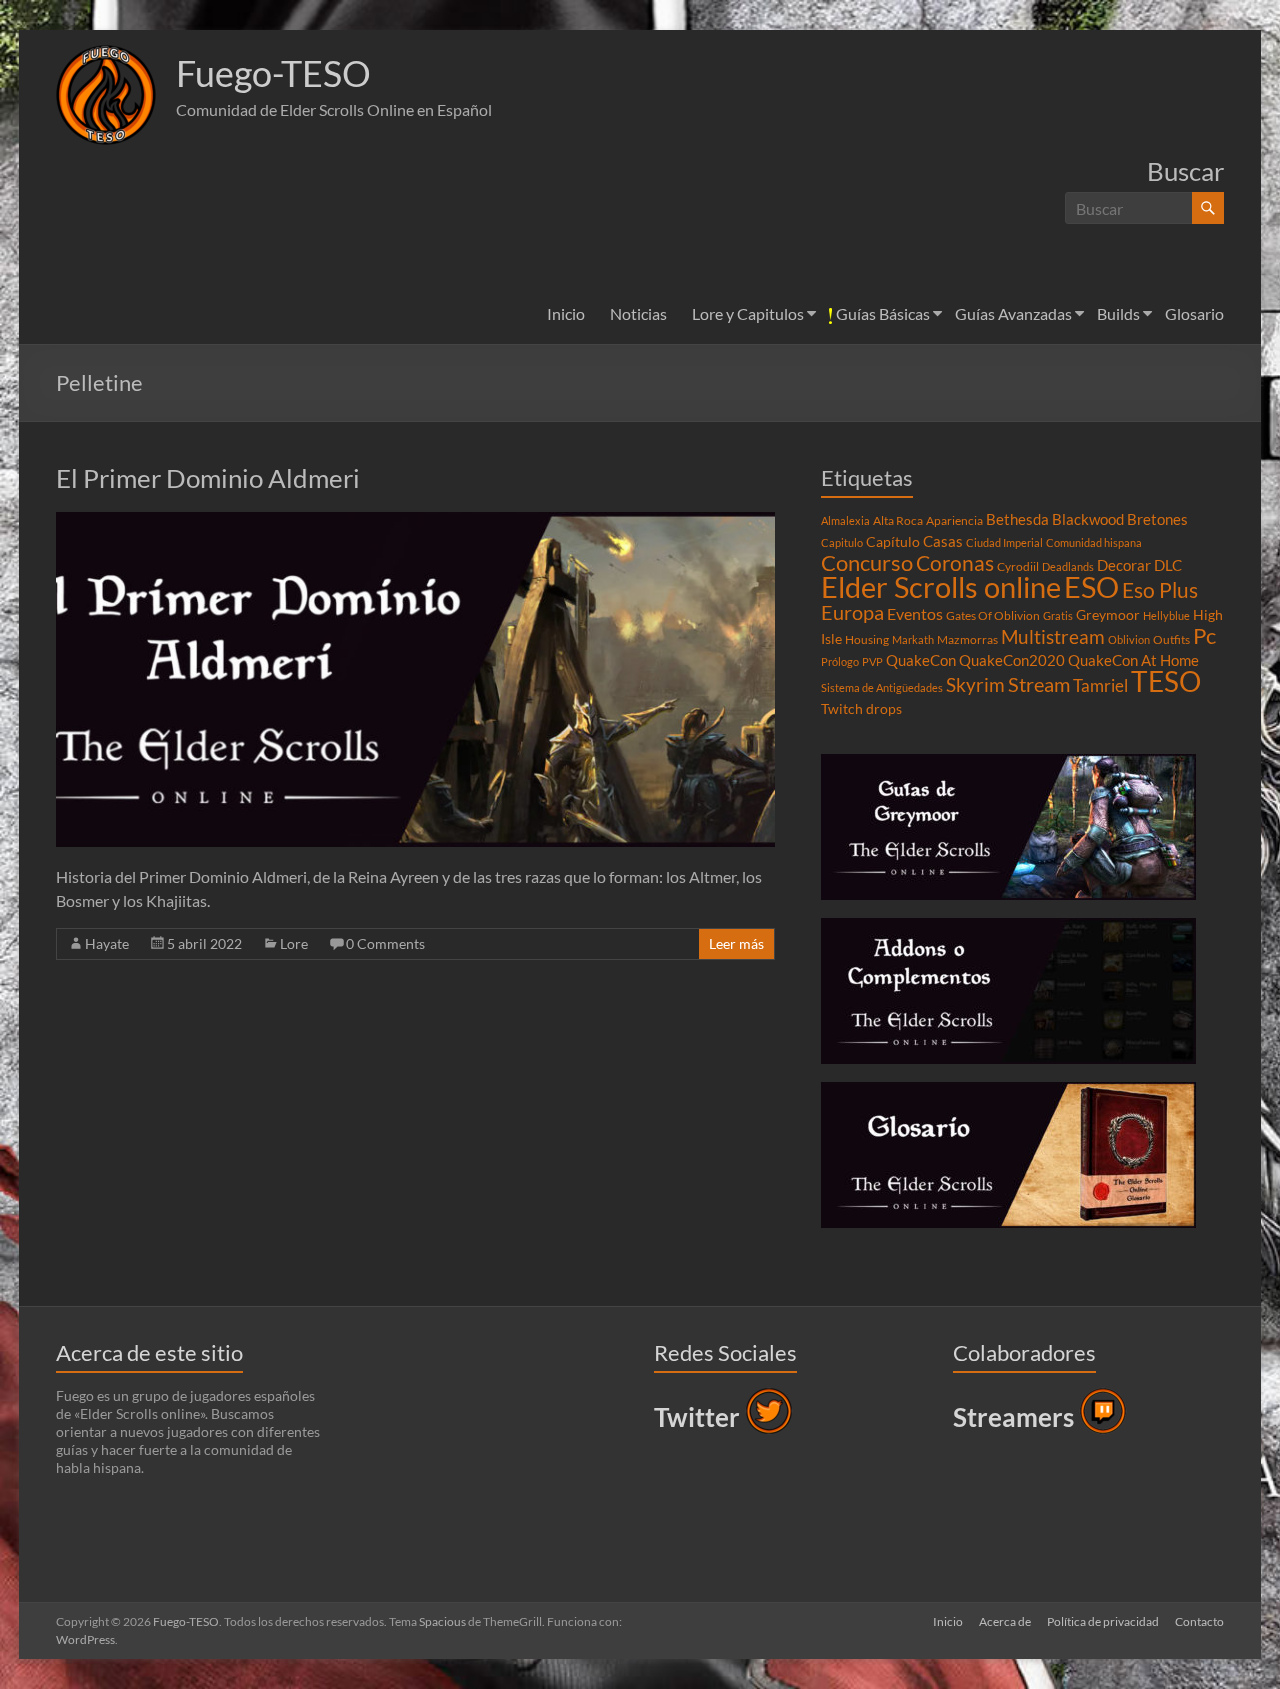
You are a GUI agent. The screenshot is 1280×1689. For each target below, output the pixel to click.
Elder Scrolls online (941, 586)
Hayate (107, 943)
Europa (852, 612)
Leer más (736, 943)
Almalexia (845, 520)
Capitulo (842, 542)
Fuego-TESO (273, 73)
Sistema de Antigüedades (882, 687)
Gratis (1058, 615)
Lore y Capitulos (748, 313)
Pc (1204, 636)
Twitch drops (861, 709)
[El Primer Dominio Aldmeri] (415, 521)
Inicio (566, 313)
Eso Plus (1160, 590)
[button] (106, 95)
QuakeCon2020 (1012, 660)
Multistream (1053, 636)
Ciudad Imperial (1004, 542)
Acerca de (1005, 1621)
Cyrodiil (1018, 566)
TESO (1166, 681)
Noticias (638, 313)
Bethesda (1017, 519)
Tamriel (1100, 686)
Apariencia (954, 520)
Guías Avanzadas (1013, 313)
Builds (1118, 313)
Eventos (915, 614)
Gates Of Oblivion (993, 615)
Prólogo (840, 661)
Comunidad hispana (1094, 542)
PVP (872, 661)
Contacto (1199, 1621)
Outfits (1171, 639)
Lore (294, 943)
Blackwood (1088, 519)
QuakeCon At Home (1133, 660)
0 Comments (385, 943)
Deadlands (1068, 566)
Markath (913, 639)
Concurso (867, 562)
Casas (943, 541)
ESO (1091, 587)
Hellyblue (1166, 615)
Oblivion (1129, 639)
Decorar (1124, 565)
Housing (867, 639)
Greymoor (1108, 615)
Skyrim (975, 685)
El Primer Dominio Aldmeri (208, 478)
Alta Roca (898, 520)
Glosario (1194, 313)
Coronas (955, 563)
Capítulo (893, 542)
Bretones (1157, 519)
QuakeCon (921, 660)
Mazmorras (967, 639)
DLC (1168, 565)
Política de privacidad (1103, 1621)
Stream (1039, 684)
